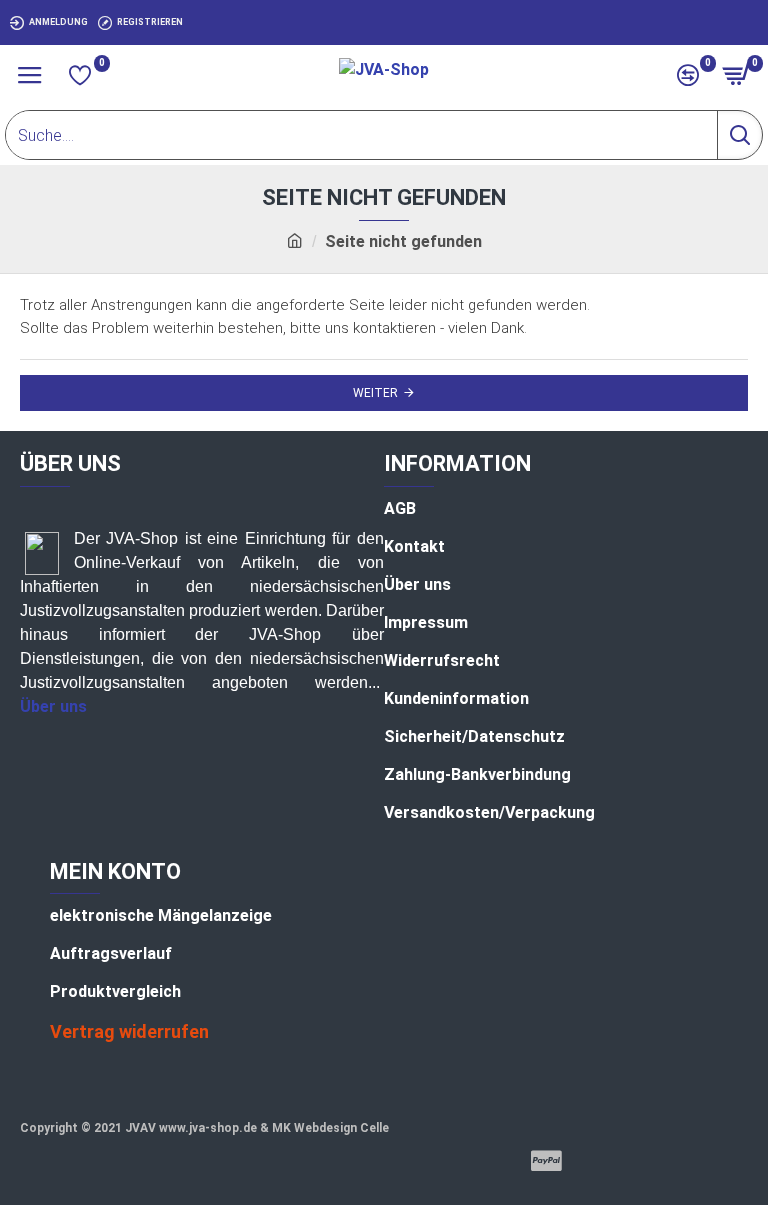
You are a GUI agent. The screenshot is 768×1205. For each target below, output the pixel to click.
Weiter (375, 393)
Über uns (53, 706)
